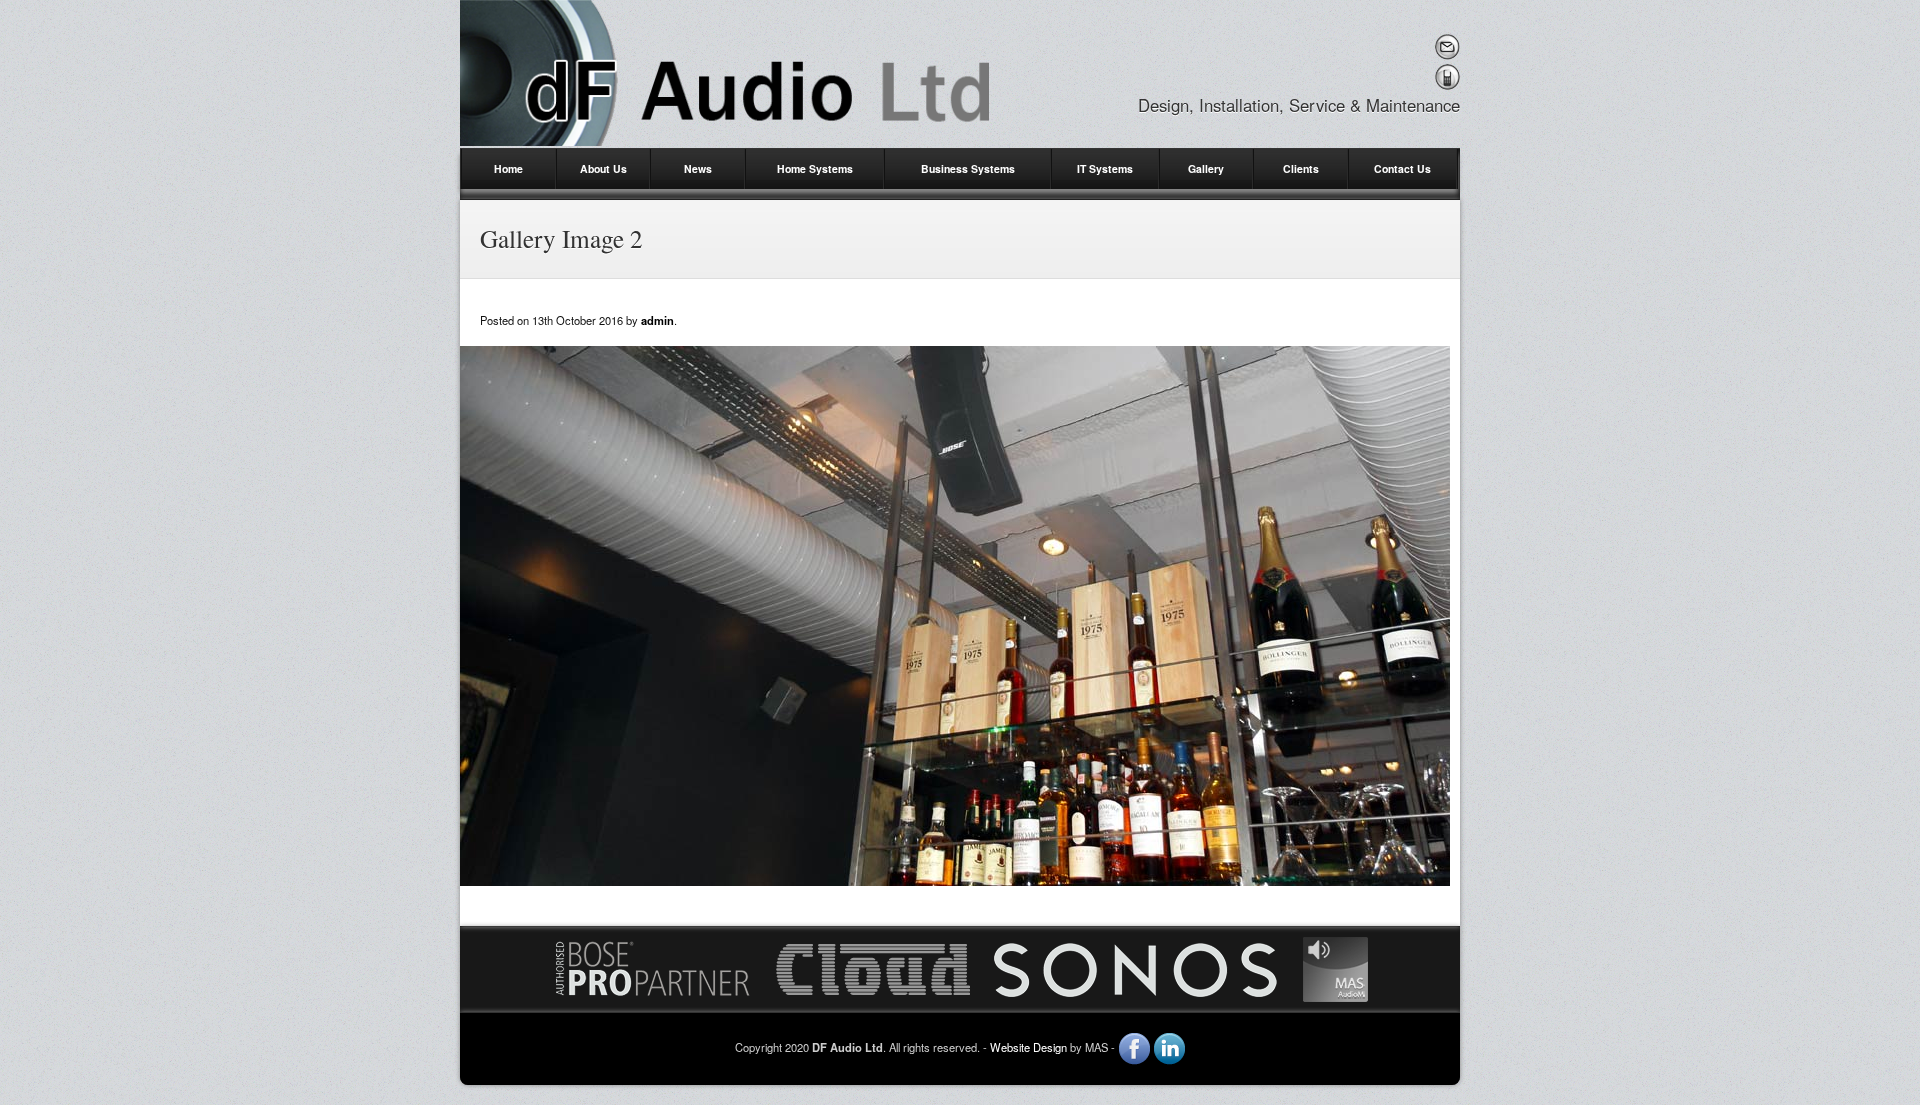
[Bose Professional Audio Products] (652, 967)
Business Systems (968, 168)
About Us (603, 168)
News (698, 168)
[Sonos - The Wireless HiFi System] (1136, 967)
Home (508, 168)
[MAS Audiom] (1335, 967)
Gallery (1206, 168)
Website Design (1028, 1047)
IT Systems (1105, 168)
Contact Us (1402, 168)
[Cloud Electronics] (873, 967)
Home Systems (815, 168)
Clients (1301, 168)
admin (657, 320)
